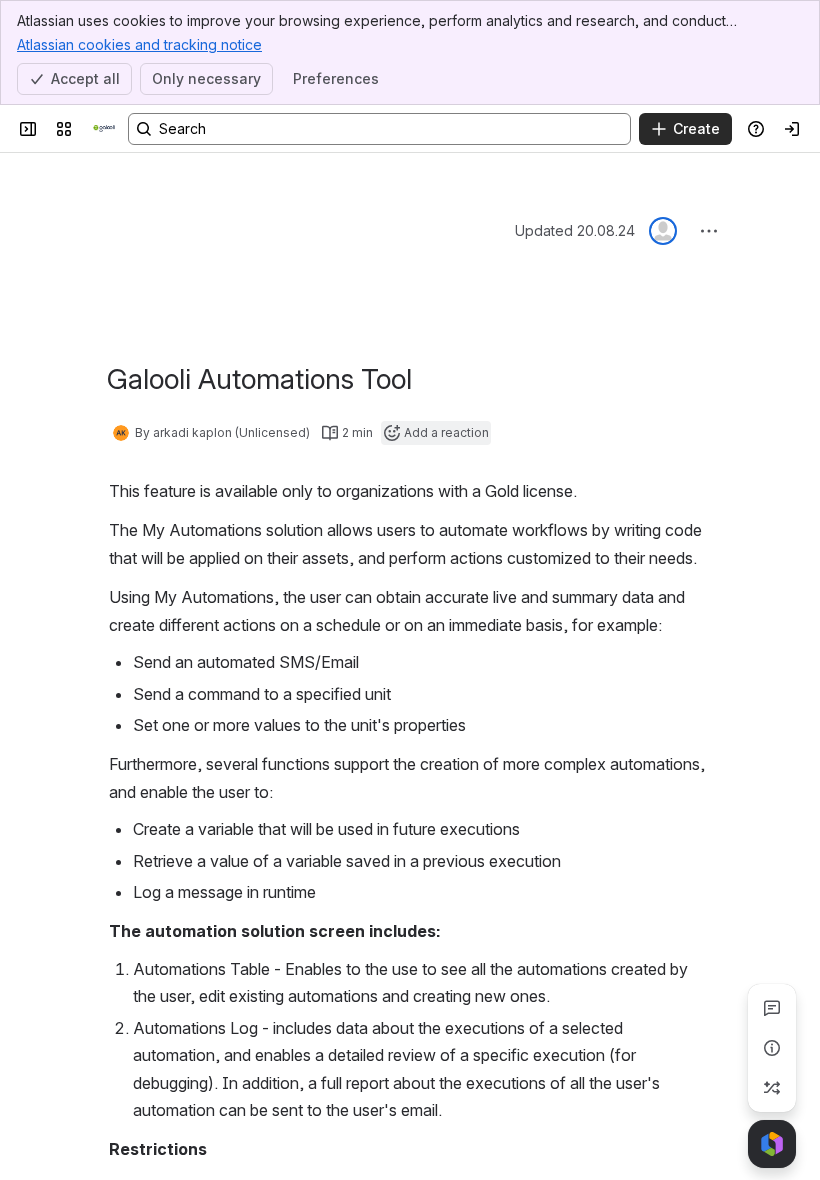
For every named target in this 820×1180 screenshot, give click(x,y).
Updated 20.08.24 (575, 230)
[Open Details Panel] (772, 1048)
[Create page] (772, 1088)
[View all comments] (772, 1008)
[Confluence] (104, 129)
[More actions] (709, 231)
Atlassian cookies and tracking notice (139, 44)
